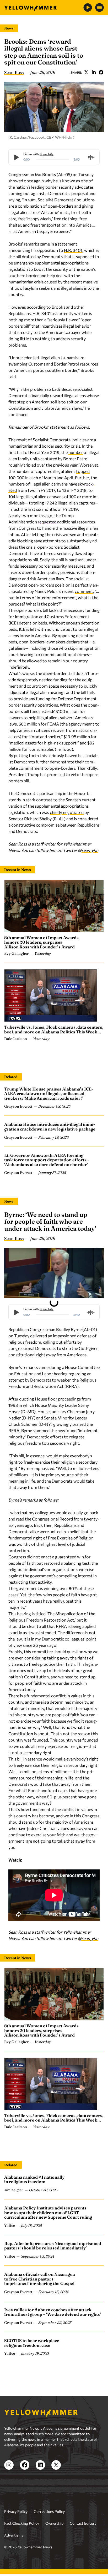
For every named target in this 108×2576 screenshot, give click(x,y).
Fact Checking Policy (22, 2523)
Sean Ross (14, 72)
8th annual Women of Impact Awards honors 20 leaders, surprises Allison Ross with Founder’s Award (41, 942)
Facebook (101, 72)
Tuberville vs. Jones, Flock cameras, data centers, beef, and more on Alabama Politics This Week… (54, 1029)
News (9, 28)
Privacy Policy (16, 2511)
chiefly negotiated (67, 812)
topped (83, 471)
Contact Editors (83, 2523)
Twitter (86, 72)
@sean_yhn (88, 850)
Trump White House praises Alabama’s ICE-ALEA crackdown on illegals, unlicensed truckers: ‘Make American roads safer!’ (49, 1094)
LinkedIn (94, 72)
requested (47, 522)
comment (84, 591)
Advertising (14, 2535)
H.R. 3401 (73, 250)
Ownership (54, 2523)
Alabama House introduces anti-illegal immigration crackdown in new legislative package (50, 1127)
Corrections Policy (49, 2511)
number (76, 452)
